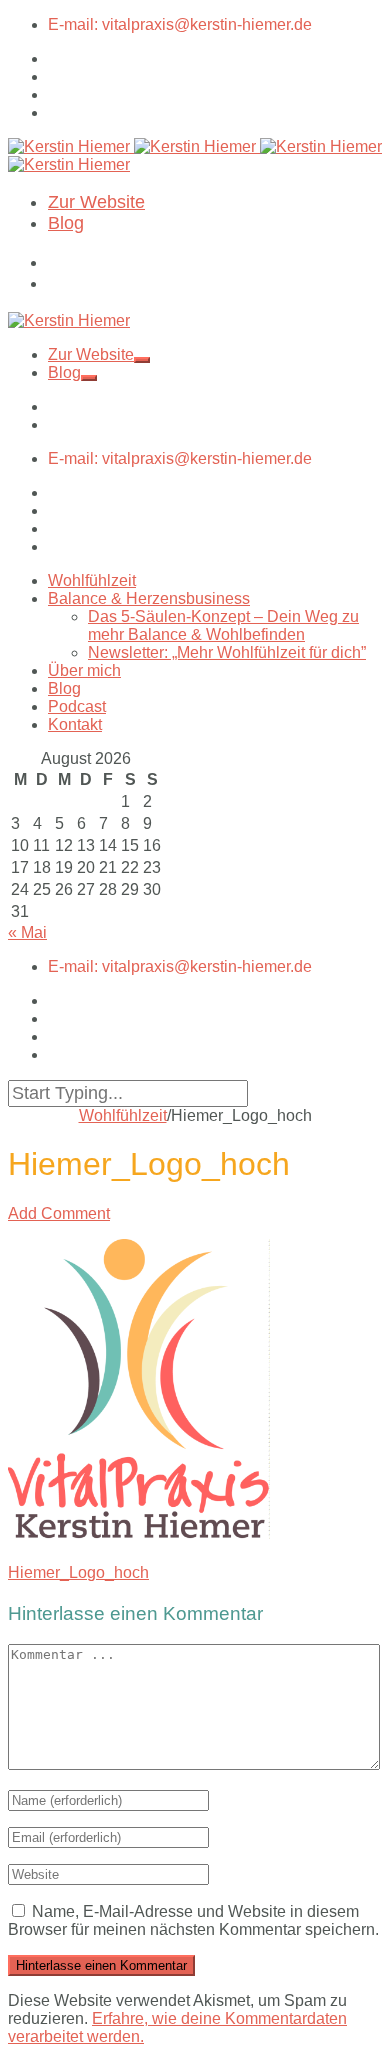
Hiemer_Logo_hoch (78, 1572)
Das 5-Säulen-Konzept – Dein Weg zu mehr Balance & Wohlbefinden (223, 625)
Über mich (84, 670)
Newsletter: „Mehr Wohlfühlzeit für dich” (227, 652)
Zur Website (96, 202)
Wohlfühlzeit (92, 580)
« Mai (27, 932)
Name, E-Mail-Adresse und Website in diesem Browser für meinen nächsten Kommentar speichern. (193, 1920)
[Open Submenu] (142, 360)
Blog (66, 223)
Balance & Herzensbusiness (149, 598)
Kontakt (75, 724)
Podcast (77, 706)
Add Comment (59, 1213)
